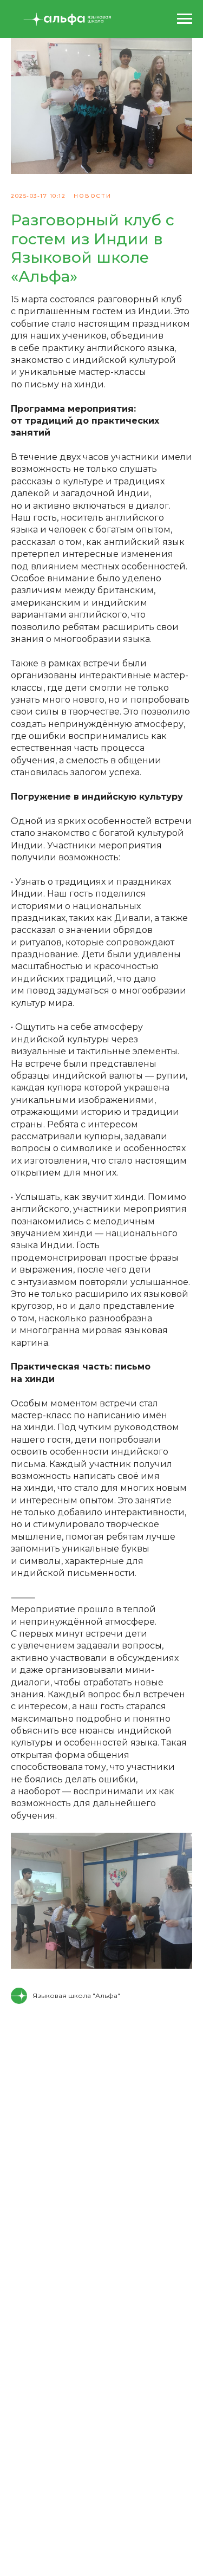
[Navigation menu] (185, 19)
